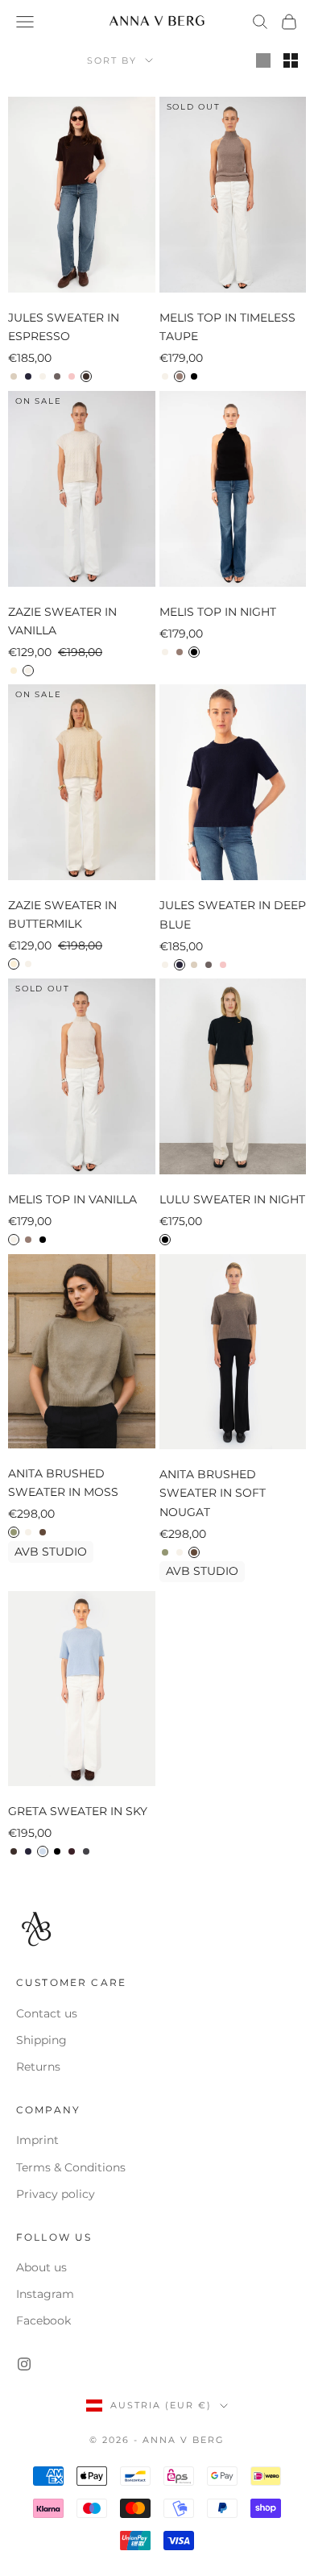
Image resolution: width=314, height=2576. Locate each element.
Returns (38, 2067)
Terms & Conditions (71, 2167)
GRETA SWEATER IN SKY (78, 1811)
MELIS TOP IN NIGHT (218, 612)
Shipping (41, 2040)
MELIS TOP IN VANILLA (72, 1199)
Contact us (47, 2013)
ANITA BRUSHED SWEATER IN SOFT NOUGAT (213, 1493)
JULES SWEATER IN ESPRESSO (64, 327)
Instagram (45, 2294)
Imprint (37, 2140)
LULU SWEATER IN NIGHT (232, 1199)
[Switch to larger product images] (263, 60)
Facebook (43, 2320)
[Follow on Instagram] (24, 2364)
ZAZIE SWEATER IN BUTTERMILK (62, 914)
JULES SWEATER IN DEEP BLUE (233, 914)
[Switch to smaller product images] (291, 60)
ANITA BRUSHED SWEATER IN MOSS (63, 1483)
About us (41, 2267)
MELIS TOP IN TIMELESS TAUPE (227, 327)
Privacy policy (56, 2194)
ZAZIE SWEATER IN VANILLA (62, 621)
